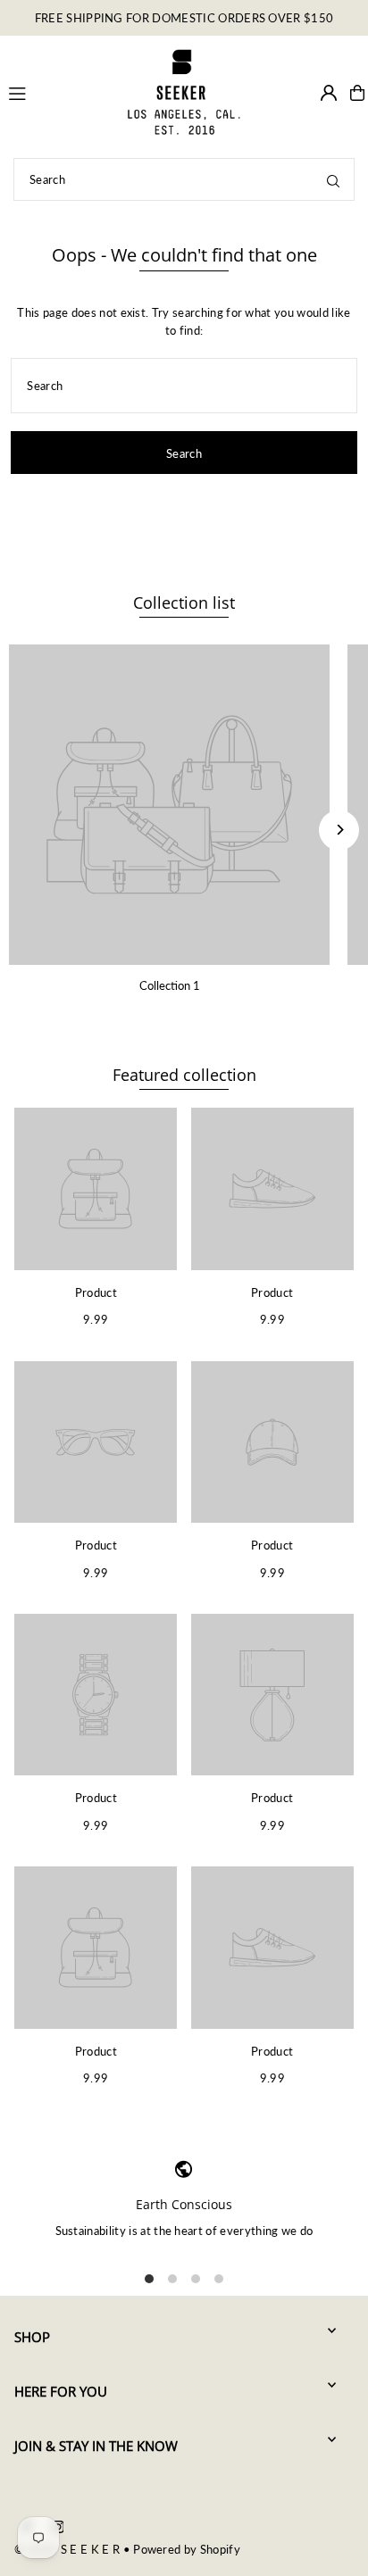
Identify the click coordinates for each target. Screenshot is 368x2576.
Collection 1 (170, 985)
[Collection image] (169, 805)
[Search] (333, 179)
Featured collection (184, 1075)
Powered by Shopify (187, 2549)
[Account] (329, 93)
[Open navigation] (58, 92)
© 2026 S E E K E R (67, 2549)
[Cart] (357, 93)
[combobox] (184, 179)
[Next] (339, 830)
